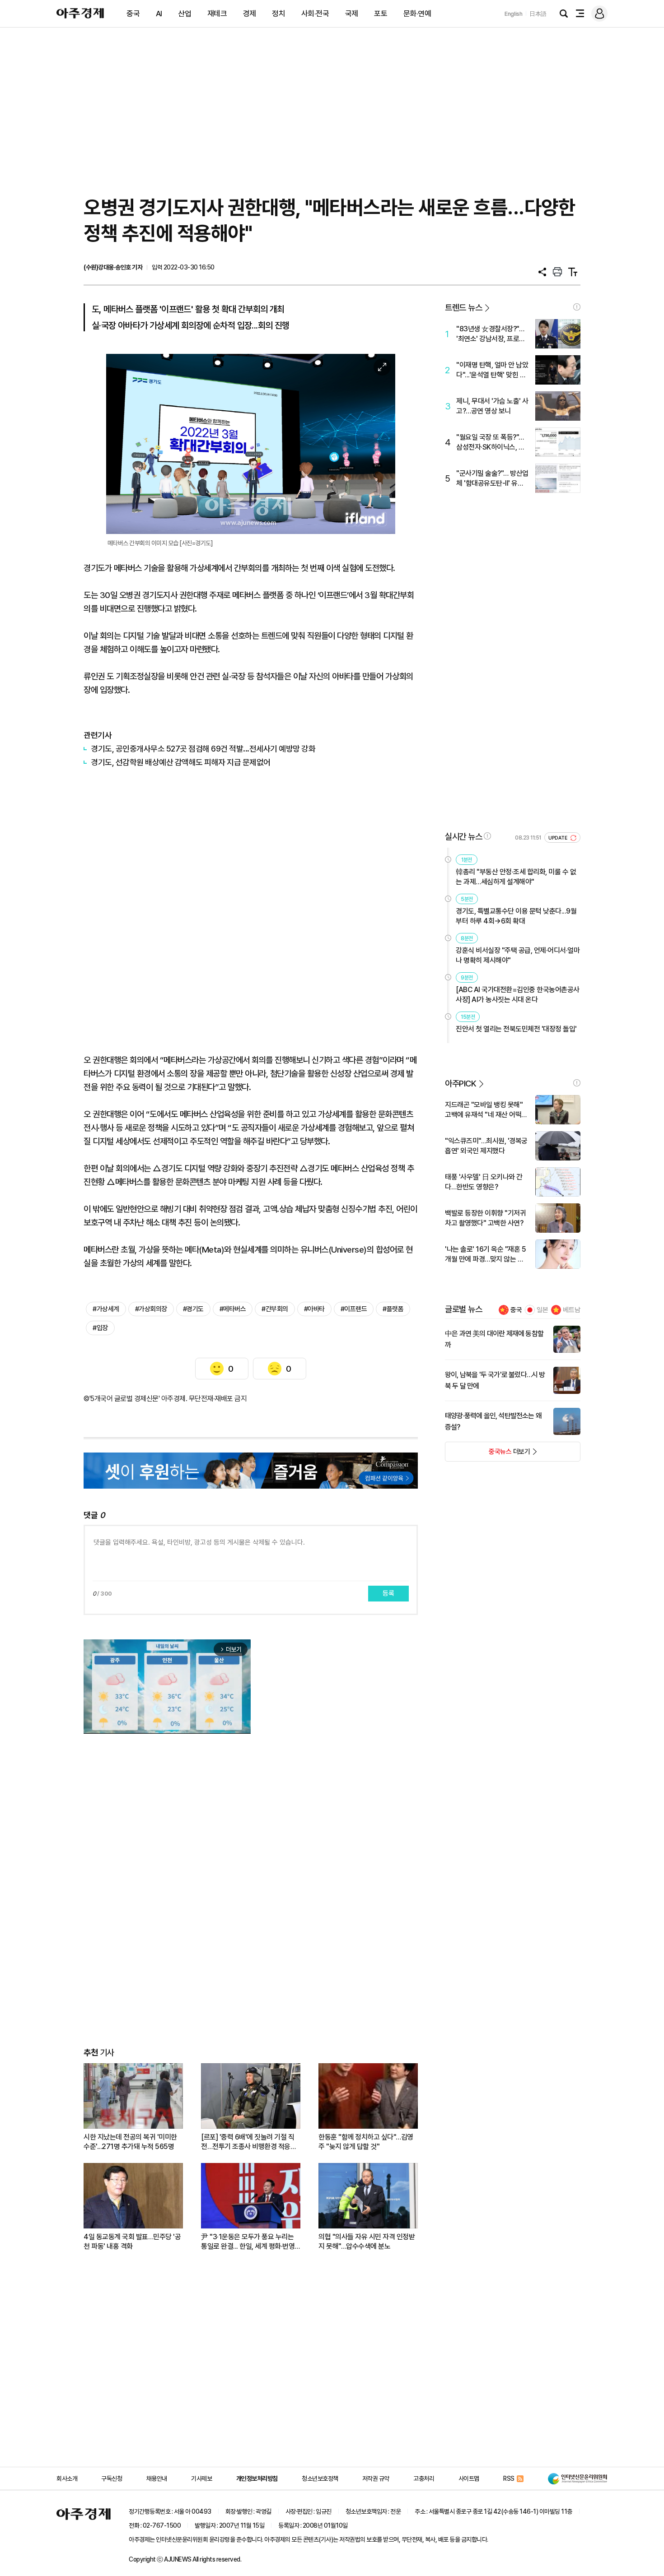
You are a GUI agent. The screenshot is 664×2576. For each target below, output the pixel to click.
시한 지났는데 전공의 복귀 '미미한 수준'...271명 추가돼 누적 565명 (130, 2142)
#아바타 (314, 1309)
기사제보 (201, 2479)
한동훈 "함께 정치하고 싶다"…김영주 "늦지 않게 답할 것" (366, 2142)
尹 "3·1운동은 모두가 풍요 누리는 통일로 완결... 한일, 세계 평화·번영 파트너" (248, 2242)
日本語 (538, 14)
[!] (577, 307)
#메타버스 (233, 1309)
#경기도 (193, 1309)
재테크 (217, 14)
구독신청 (112, 2479)
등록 (388, 1593)
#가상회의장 (151, 1309)
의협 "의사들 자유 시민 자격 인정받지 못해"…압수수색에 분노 (367, 2242)
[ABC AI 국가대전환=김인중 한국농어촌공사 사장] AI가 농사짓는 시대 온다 (518, 995)
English (514, 14)
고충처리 (424, 2479)
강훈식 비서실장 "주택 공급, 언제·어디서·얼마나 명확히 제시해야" (518, 955)
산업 (185, 14)
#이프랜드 (354, 1309)
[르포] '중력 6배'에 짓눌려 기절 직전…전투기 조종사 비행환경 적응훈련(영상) (249, 2142)
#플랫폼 (393, 1309)
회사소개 (67, 2479)
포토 (381, 14)
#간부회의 (275, 1309)
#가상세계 (106, 1309)
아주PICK (461, 1084)
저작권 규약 (376, 2479)
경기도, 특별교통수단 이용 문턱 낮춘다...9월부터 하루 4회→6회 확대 (516, 916)
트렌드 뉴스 (463, 308)
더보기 (488, 1454)
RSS (509, 2479)
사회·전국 (315, 14)
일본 (542, 1310)
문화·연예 (417, 14)
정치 (278, 14)
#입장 (100, 1328)
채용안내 (157, 2479)
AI (159, 14)
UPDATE (559, 838)
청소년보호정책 (320, 2479)
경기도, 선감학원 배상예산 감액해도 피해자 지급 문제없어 (181, 762)
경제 (250, 14)
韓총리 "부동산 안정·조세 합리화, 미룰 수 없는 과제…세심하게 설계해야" (516, 877)
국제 (352, 14)
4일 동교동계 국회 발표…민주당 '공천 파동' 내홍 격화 (132, 2242)
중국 (133, 14)
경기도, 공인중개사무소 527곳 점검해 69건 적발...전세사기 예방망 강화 (203, 749)
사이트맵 (469, 2479)
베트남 (572, 1310)
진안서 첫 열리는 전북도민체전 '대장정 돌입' (516, 1029)
